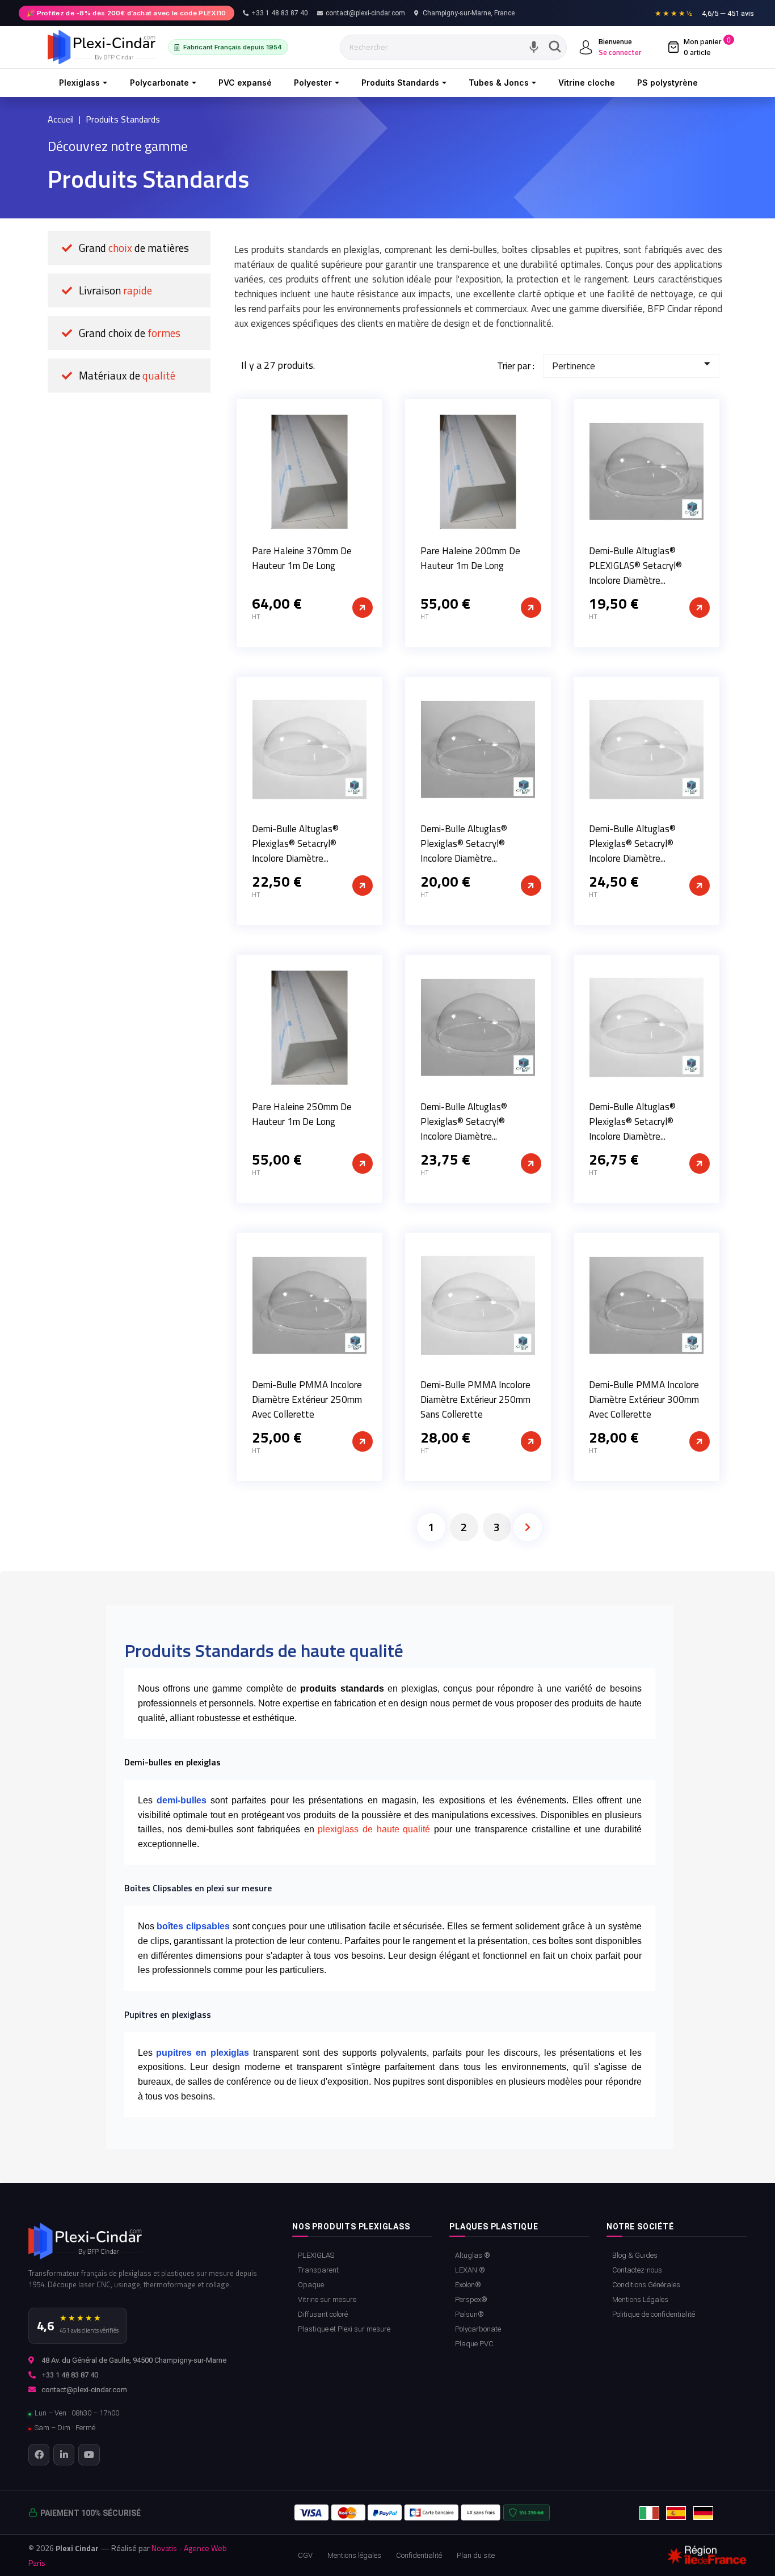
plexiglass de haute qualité (376, 1829)
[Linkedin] (64, 2454)
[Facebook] (39, 2454)
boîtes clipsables (193, 1926)
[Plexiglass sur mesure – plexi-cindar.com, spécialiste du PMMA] (102, 47)
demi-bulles (182, 1800)
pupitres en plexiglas (203, 2053)
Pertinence (574, 366)
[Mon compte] (586, 47)
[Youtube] (89, 2454)
